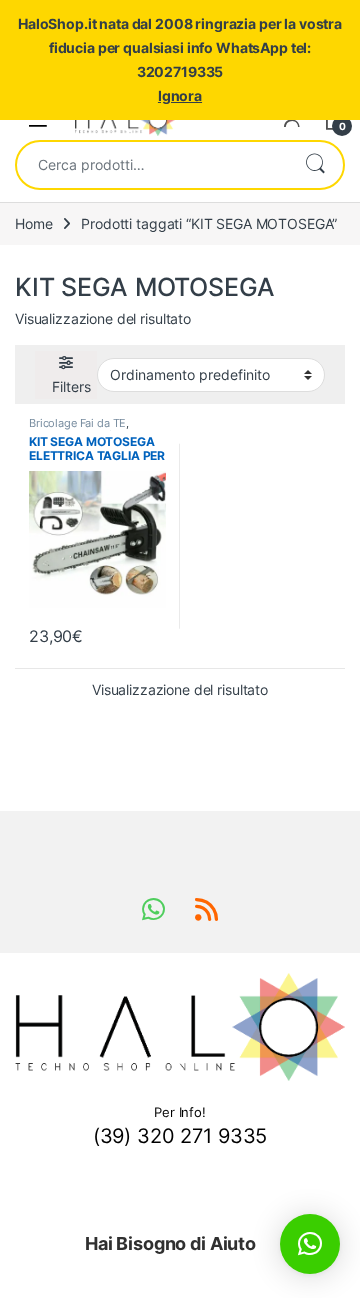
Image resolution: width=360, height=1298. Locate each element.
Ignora (180, 95)
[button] (310, 1244)
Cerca (315, 165)
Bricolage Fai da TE (77, 423)
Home (33, 223)
